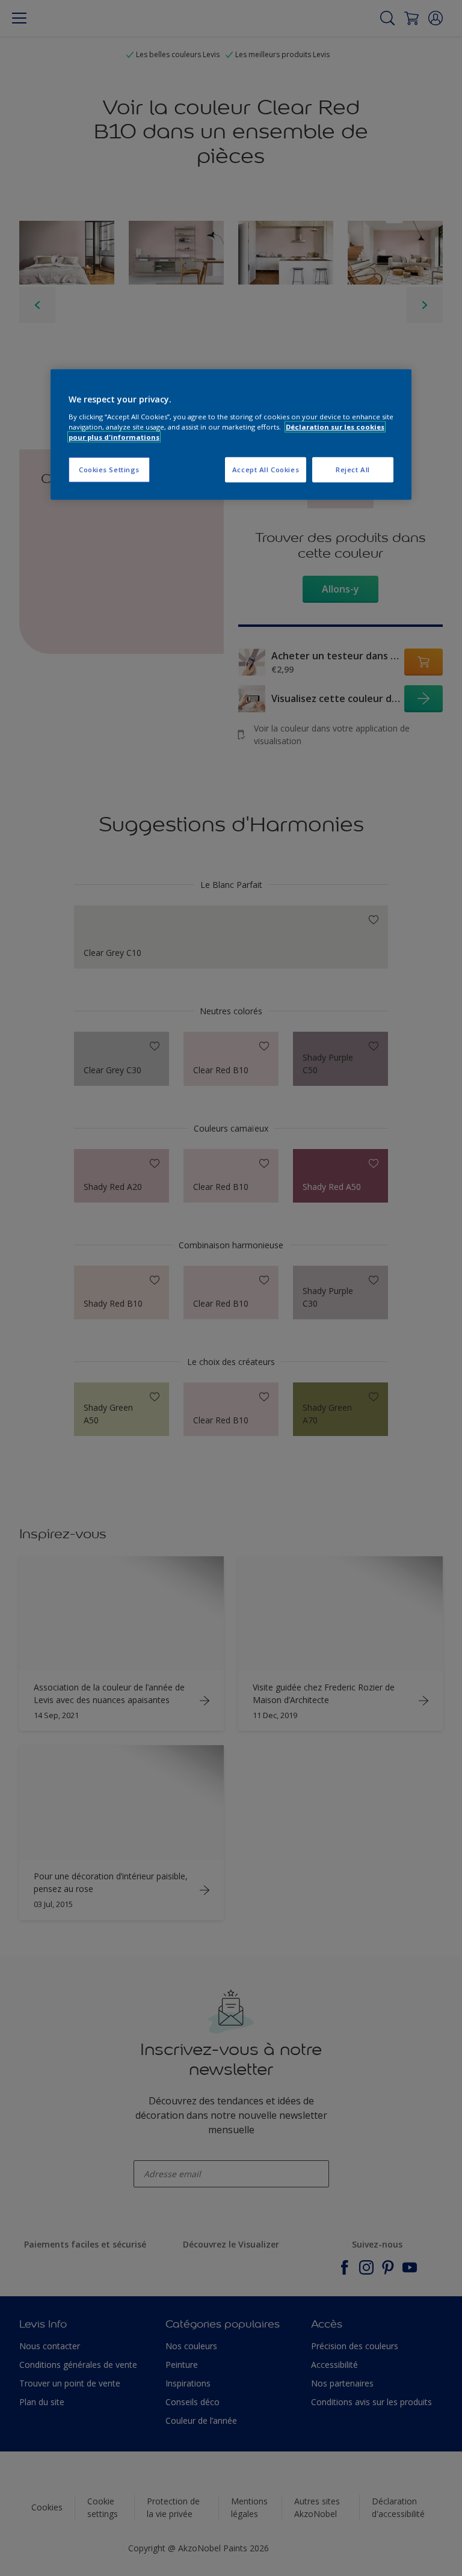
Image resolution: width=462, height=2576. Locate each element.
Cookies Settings (109, 470)
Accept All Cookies (266, 470)
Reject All (353, 470)
